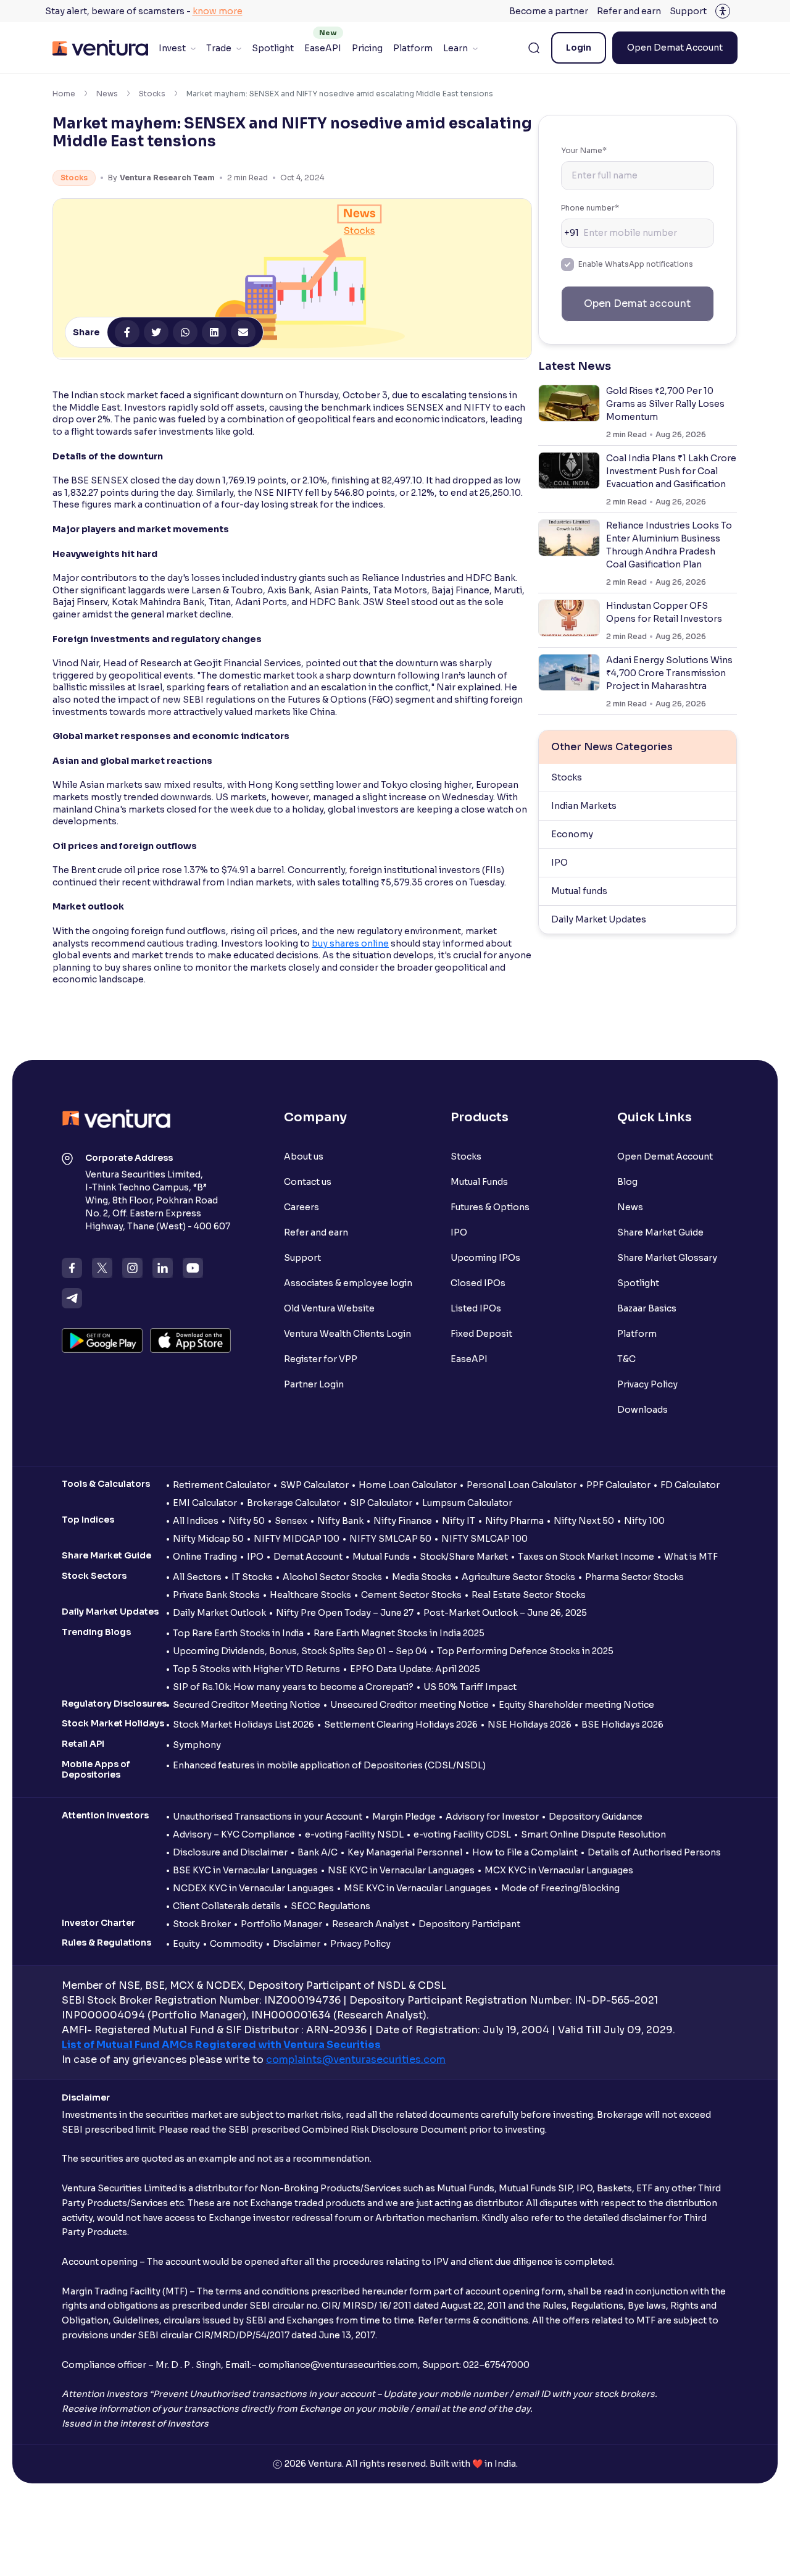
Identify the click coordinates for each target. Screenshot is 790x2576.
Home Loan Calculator (408, 1485)
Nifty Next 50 (584, 1521)
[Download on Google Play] (102, 1340)
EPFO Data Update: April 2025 (415, 1669)
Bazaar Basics (647, 1308)
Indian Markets (584, 806)
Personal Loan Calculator (522, 1485)
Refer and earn (629, 11)
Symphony (197, 1745)
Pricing (367, 48)
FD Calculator (690, 1485)
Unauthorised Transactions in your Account (268, 1817)
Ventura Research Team (167, 178)
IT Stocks (252, 1577)
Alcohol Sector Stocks (332, 1577)
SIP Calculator (381, 1503)
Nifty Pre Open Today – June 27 (345, 1613)
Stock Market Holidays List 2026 (243, 1725)
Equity (186, 1944)
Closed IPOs (478, 1283)
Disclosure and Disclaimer (230, 1852)
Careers (301, 1207)
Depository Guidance (596, 1817)
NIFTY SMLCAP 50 (390, 1539)
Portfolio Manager (281, 1924)
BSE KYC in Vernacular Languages (245, 1870)
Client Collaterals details (227, 1906)
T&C (626, 1359)
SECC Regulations (331, 1906)
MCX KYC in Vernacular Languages (559, 1870)
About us (304, 1156)
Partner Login (314, 1384)
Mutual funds (579, 891)
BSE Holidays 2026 (622, 1725)
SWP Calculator (314, 1485)
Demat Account (308, 1557)
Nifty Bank (340, 1521)
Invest (172, 48)
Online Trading (205, 1557)
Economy (572, 834)
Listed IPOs (476, 1308)
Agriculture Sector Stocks (518, 1577)
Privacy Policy (647, 1384)
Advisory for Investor (492, 1817)
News (107, 94)
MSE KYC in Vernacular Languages (418, 1888)
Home (64, 94)
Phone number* (590, 208)
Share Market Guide (660, 1232)
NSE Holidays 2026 (530, 1725)
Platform (413, 48)
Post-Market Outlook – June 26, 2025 (505, 1613)
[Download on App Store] (190, 1340)
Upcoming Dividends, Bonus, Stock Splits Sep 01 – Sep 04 (300, 1651)
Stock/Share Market (464, 1557)
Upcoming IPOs (485, 1258)
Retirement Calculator (222, 1485)
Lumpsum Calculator (467, 1503)
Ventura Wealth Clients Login (347, 1334)
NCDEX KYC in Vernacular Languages (253, 1888)
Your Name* (584, 150)
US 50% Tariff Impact (470, 1687)
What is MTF (691, 1557)
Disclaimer (297, 1944)
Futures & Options (490, 1207)
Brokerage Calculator (293, 1503)
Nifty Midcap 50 (208, 1539)
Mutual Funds (479, 1182)
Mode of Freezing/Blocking (560, 1888)
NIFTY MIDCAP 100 (297, 1539)
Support (688, 11)
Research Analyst (370, 1924)
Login (579, 48)
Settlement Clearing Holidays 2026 (401, 1725)
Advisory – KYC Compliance (234, 1834)
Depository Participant (469, 1924)
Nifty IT (459, 1521)
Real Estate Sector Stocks (529, 1595)
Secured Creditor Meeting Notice (247, 1705)
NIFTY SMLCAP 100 (484, 1539)
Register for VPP (321, 1359)
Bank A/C (318, 1852)
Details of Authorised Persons (654, 1852)
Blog (627, 1182)
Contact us (308, 1182)
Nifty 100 (644, 1521)
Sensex (291, 1521)
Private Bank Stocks (216, 1595)
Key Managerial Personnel (405, 1852)
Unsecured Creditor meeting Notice (410, 1705)
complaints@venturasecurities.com (356, 2060)
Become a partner (549, 11)
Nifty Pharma (514, 1521)
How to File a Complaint (525, 1852)
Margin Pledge (404, 1817)
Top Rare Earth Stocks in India (238, 1633)
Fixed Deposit (481, 1334)
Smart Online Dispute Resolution (593, 1834)
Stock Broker (202, 1924)
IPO (559, 863)
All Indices (196, 1521)
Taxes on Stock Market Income (586, 1557)
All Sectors (197, 1577)
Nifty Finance (403, 1521)
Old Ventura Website (329, 1308)
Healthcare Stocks (310, 1595)
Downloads (642, 1410)
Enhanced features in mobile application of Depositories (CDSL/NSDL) (329, 1765)
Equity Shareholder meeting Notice (576, 1705)
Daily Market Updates (599, 919)
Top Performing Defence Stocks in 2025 (525, 1651)
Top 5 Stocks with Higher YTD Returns (256, 1669)
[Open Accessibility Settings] (723, 11)
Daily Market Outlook (219, 1613)
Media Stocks (422, 1577)
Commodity (236, 1944)
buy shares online (350, 943)
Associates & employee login (348, 1283)
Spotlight (273, 48)
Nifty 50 (247, 1521)
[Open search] (534, 48)
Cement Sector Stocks (411, 1595)
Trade (219, 48)
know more (218, 11)
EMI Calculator (205, 1503)
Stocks (152, 94)
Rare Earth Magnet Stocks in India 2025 (399, 1633)
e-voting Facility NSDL (354, 1834)
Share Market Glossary (667, 1258)
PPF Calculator (618, 1485)
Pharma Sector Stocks (634, 1577)
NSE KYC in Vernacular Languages (401, 1870)
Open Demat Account (675, 48)
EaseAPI (323, 48)
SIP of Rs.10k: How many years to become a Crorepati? (293, 1687)
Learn (455, 48)
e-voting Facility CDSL (462, 1834)
